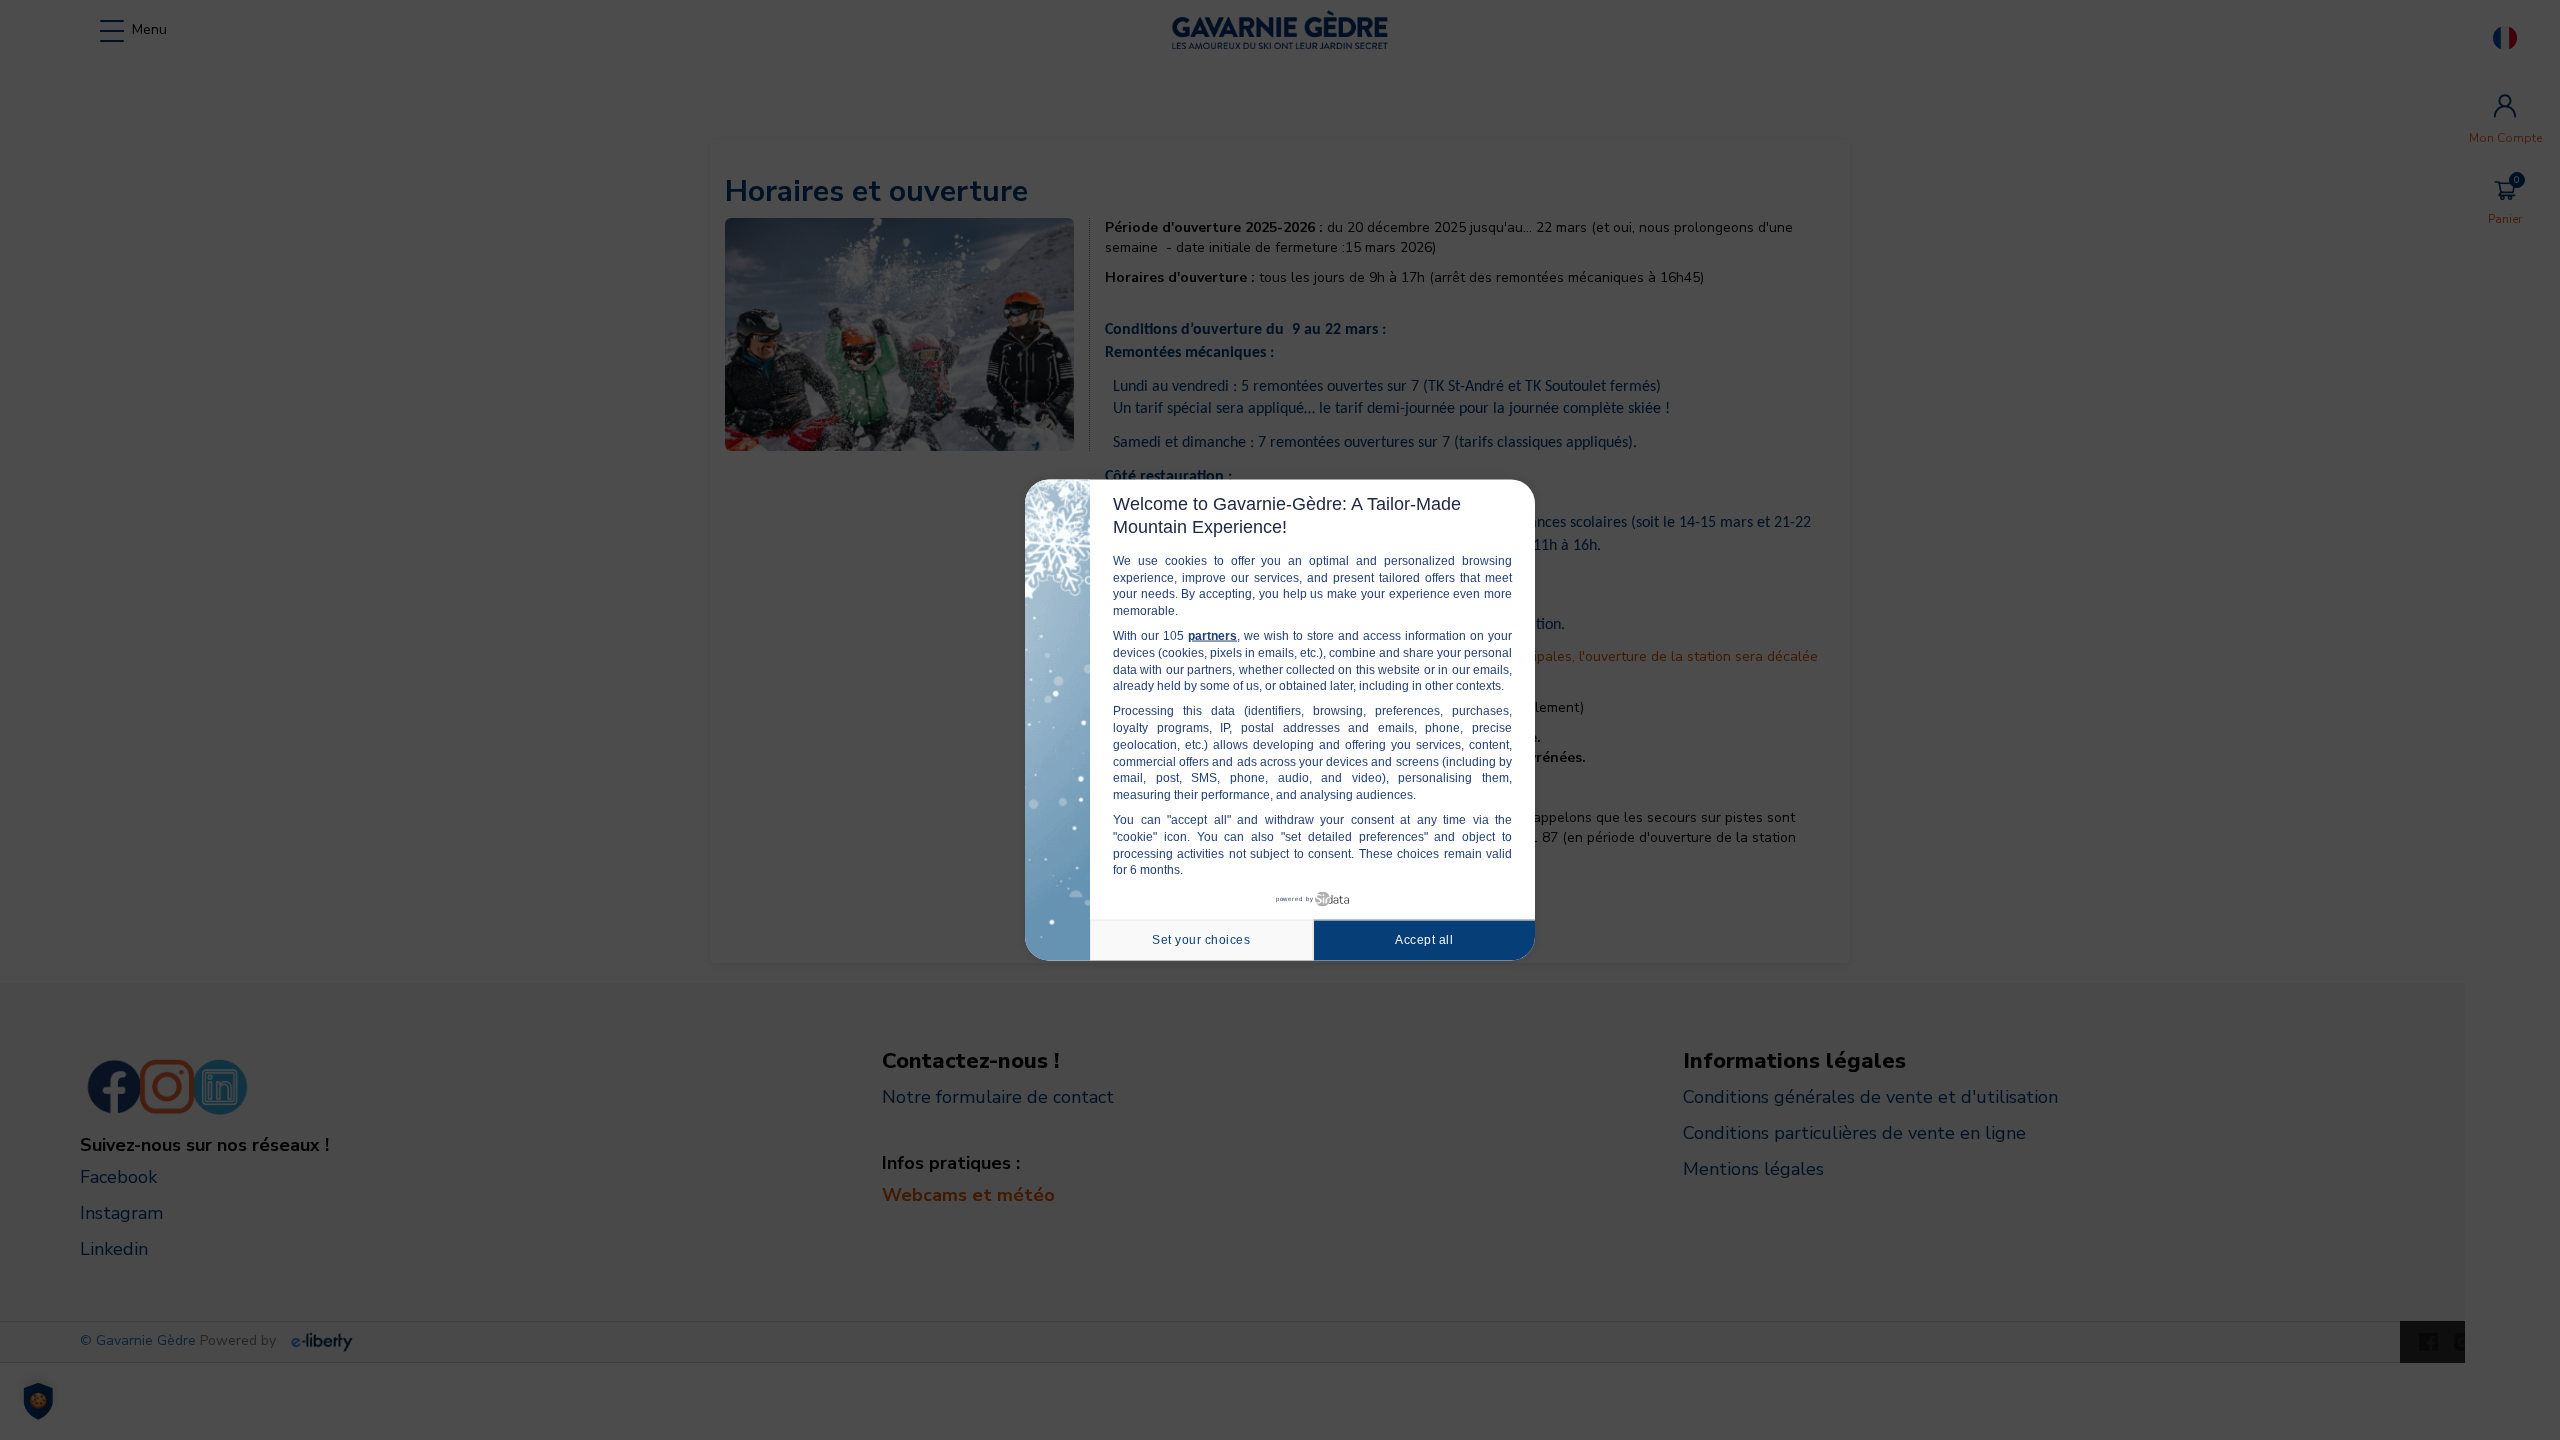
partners (1212, 636)
